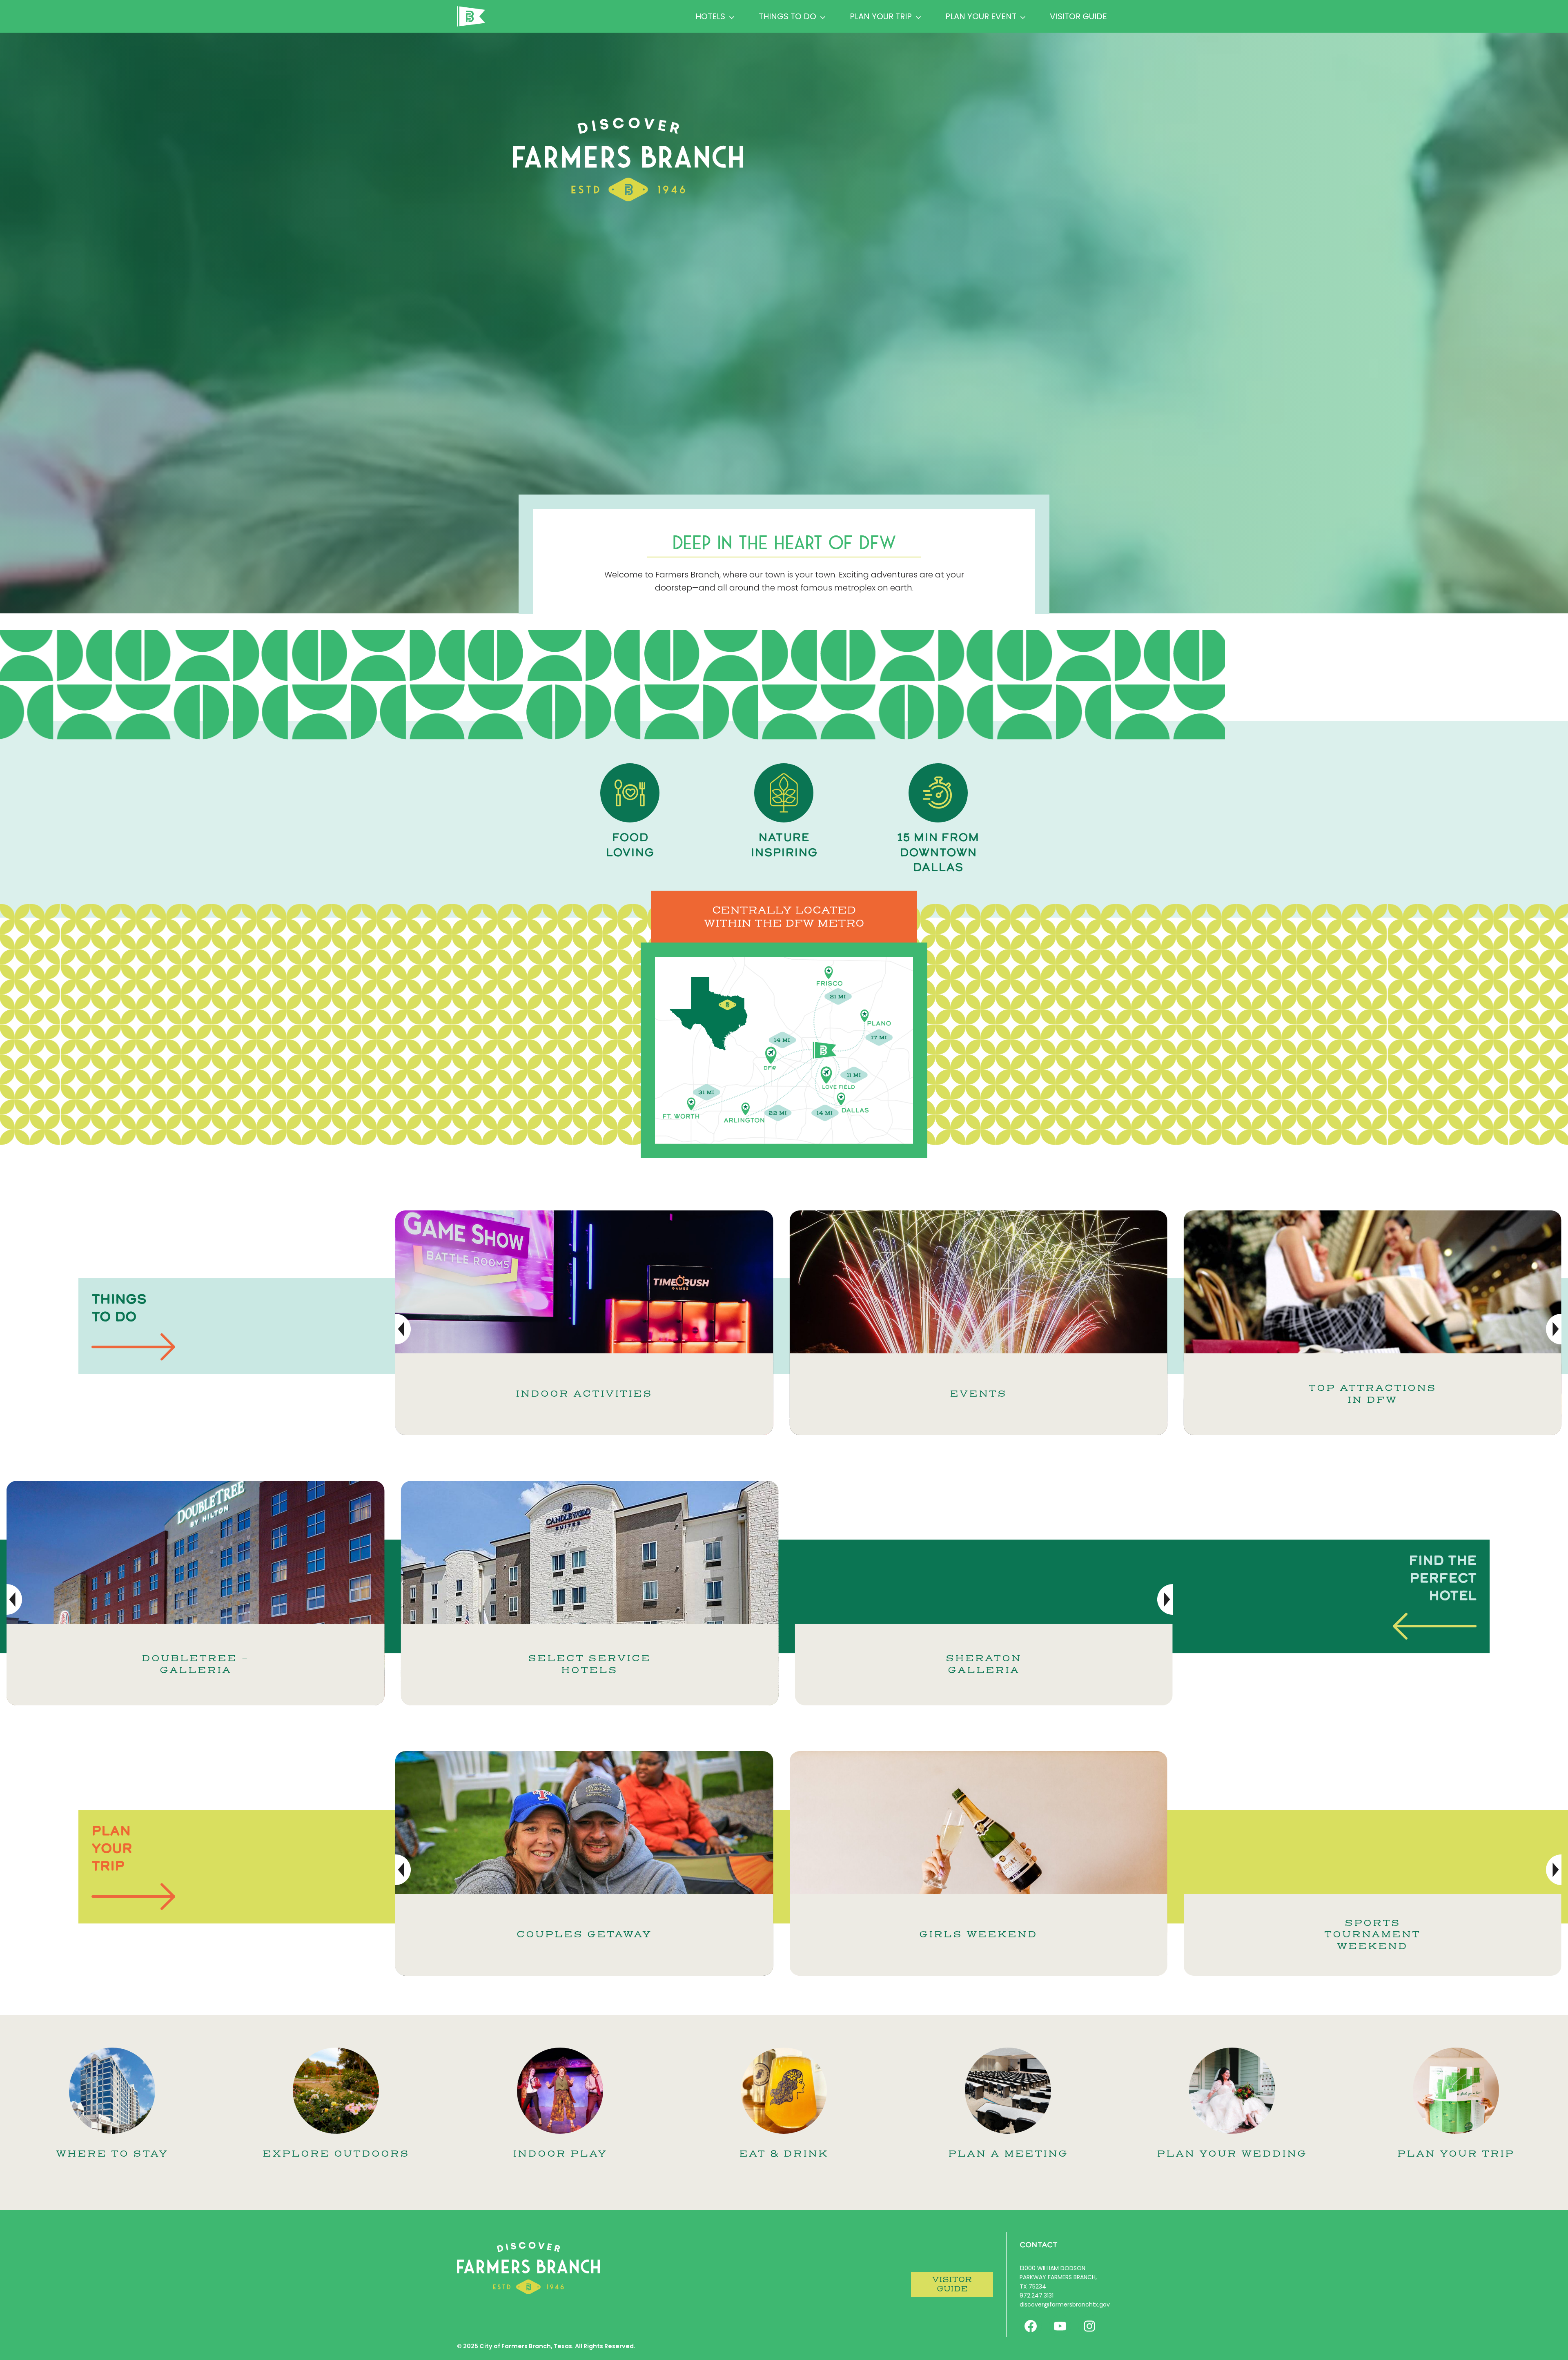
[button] (1554, 1329)
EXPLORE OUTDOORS (336, 2154)
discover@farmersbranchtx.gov (1065, 2304)
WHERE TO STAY (112, 2154)
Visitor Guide (1078, 16)
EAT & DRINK (784, 2154)
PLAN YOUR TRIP (1456, 2154)
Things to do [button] (787, 16)
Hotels (710, 16)
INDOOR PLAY (560, 2154)
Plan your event (981, 16)
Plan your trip (881, 16)
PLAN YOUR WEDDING (1232, 2154)
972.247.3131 (1037, 2295)
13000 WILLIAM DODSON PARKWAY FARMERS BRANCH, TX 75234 (1058, 2277)
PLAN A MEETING (1008, 2154)
